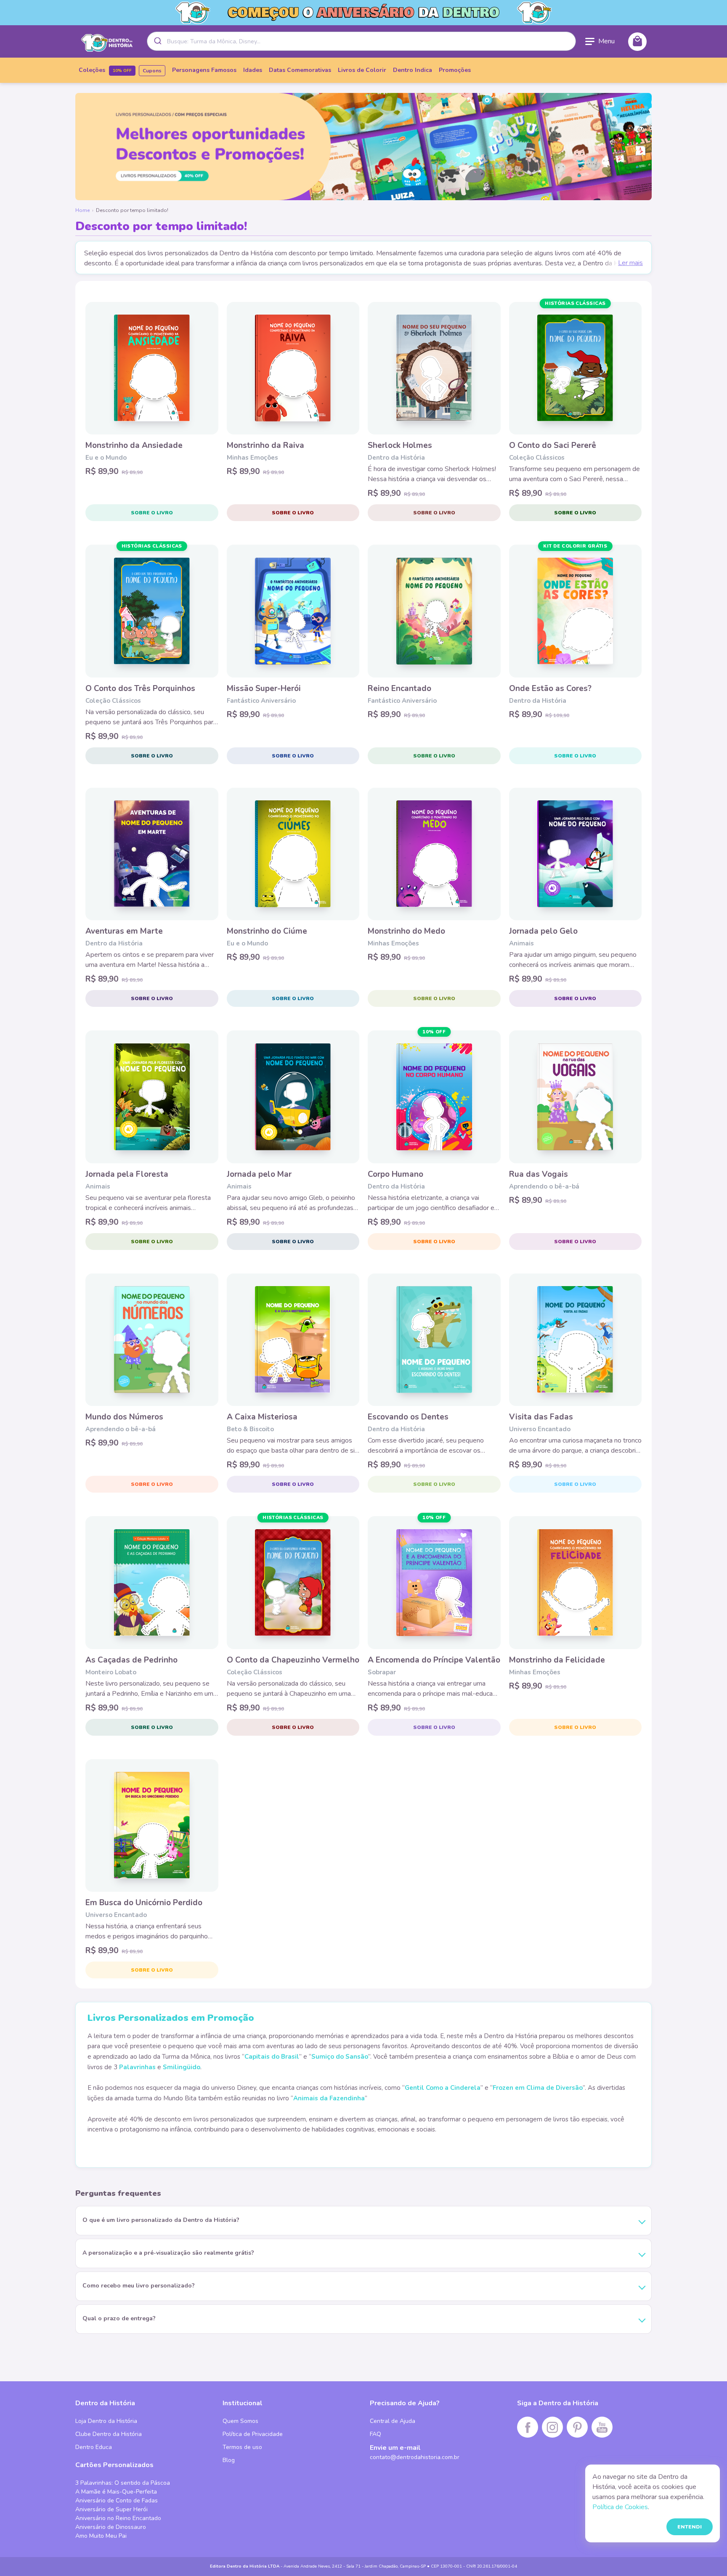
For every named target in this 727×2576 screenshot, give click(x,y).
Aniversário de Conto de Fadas (117, 2501)
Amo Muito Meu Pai (101, 2536)
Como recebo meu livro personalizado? (139, 2286)
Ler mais (630, 263)
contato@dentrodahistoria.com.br (415, 2457)
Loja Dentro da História (106, 2421)
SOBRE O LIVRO (152, 513)
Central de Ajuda (393, 2421)
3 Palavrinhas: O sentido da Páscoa (123, 2483)
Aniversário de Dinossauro (111, 2527)
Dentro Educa (94, 2447)
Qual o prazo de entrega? (119, 2318)
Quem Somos (240, 2421)
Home (82, 210)
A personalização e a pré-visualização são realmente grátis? (168, 2253)
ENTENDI (690, 2527)
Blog (229, 2460)
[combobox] (361, 41)
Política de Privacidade (253, 2434)
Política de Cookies (620, 2507)
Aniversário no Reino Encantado (118, 2518)
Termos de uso (242, 2447)
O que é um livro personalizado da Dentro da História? (161, 2220)
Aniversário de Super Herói (111, 2509)
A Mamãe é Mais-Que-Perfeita (116, 2492)
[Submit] (157, 41)
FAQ (375, 2434)
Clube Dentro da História (109, 2434)
